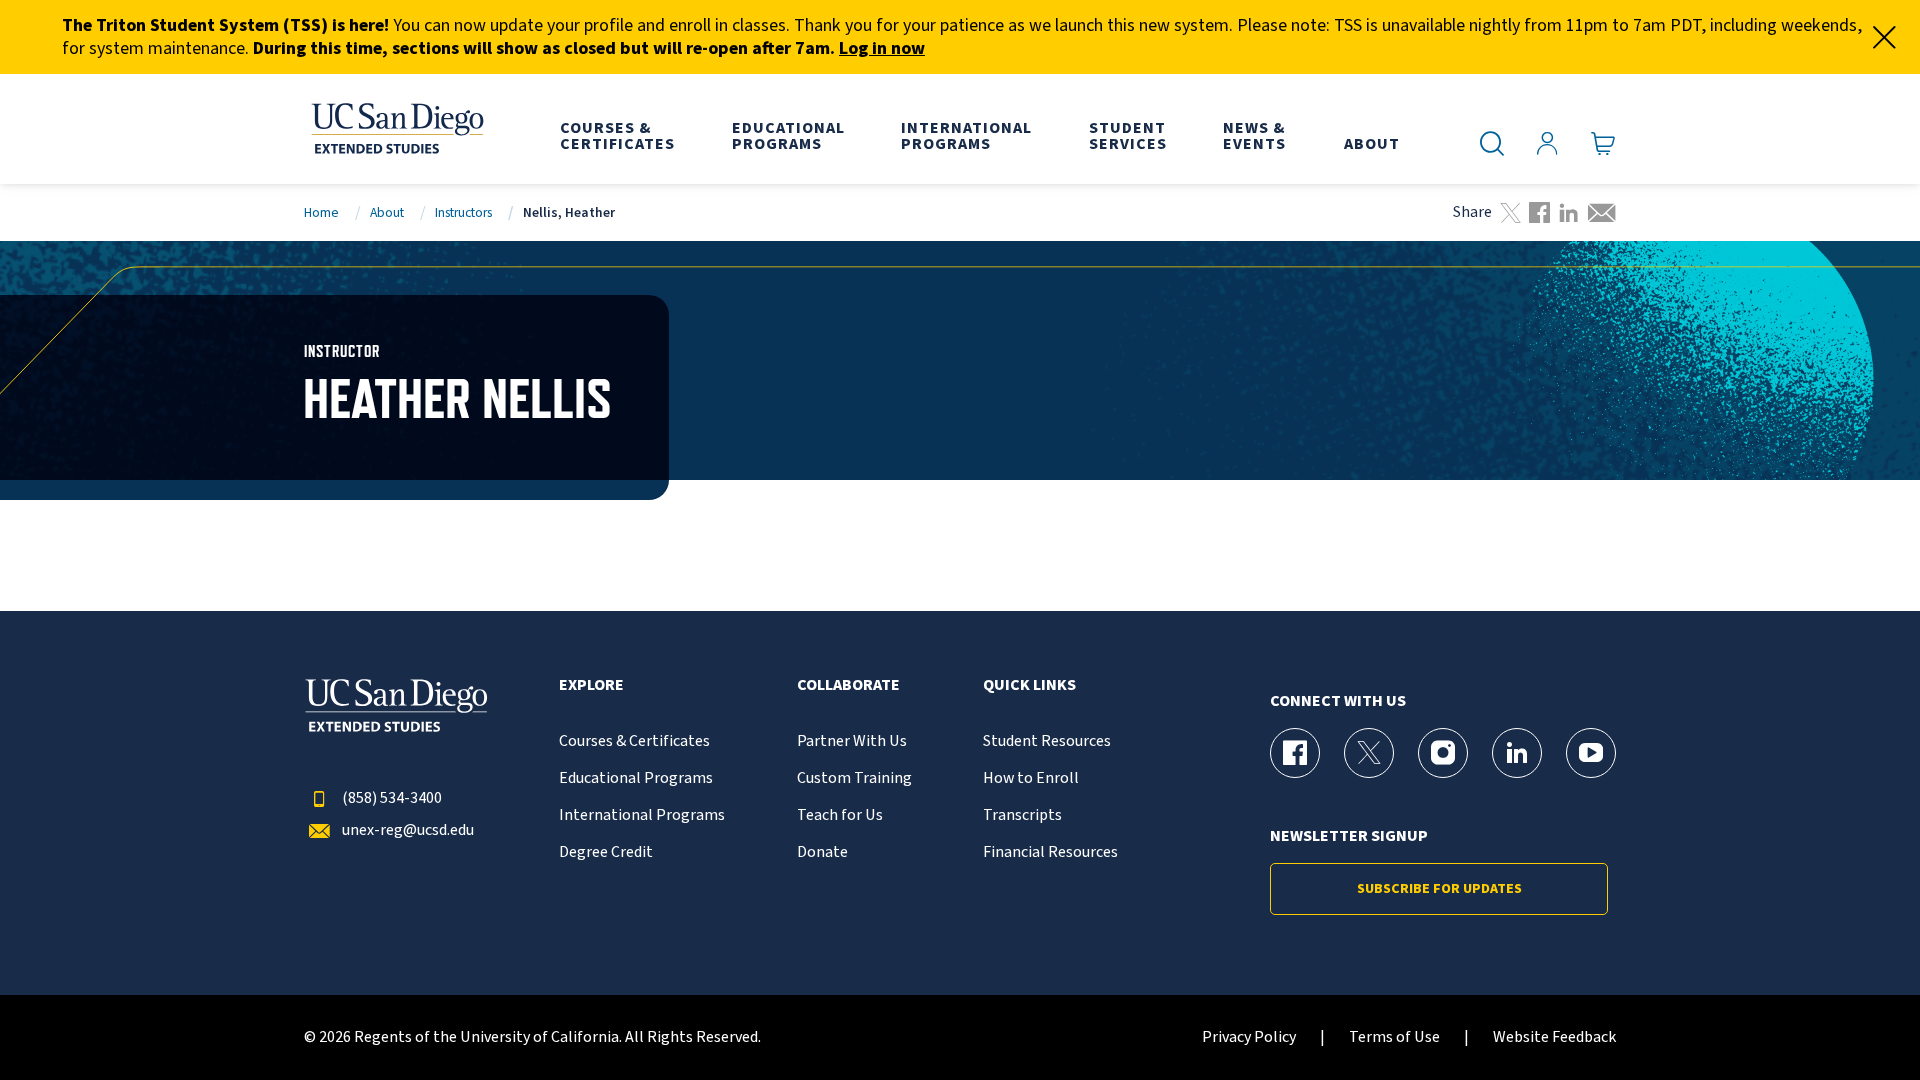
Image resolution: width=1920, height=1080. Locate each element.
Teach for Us (840, 815)
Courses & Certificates (634, 741)
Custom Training (854, 778)
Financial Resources (1050, 852)
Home (321, 212)
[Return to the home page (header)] (396, 129)
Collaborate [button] (848, 685)
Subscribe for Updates (1439, 889)
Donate (822, 852)
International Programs (642, 815)
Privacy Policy (1249, 1037)
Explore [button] (591, 685)
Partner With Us (852, 741)
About (387, 212)
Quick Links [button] (1029, 685)
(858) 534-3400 (392, 798)
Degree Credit (606, 852)
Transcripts (1022, 815)
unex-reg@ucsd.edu (408, 830)
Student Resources (1047, 741)
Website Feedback (1554, 1037)
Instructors (463, 212)
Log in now (882, 48)
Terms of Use (1394, 1037)
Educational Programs (636, 778)
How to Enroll (1031, 778)
